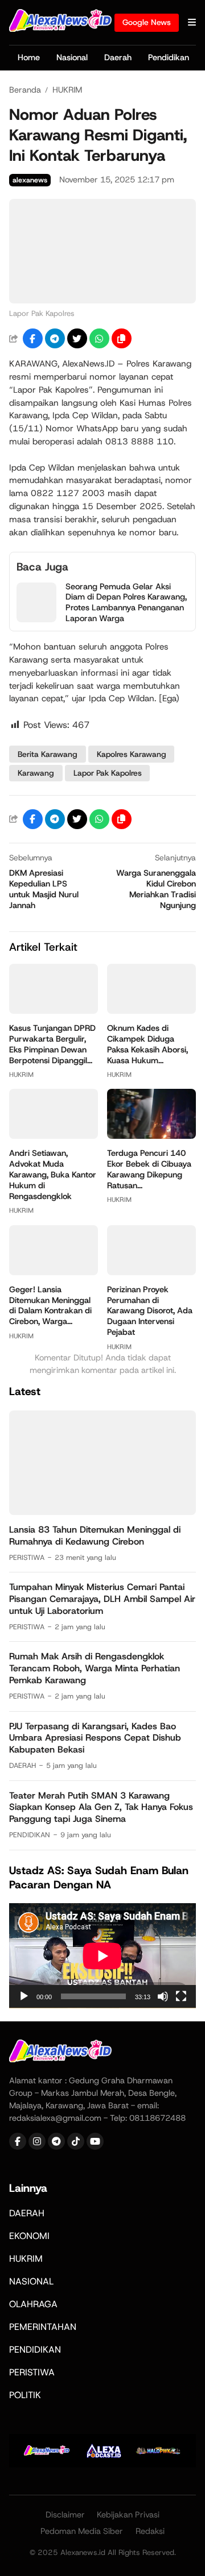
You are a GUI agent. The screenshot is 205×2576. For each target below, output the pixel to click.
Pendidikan (169, 57)
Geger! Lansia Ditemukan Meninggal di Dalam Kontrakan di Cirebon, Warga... (50, 1306)
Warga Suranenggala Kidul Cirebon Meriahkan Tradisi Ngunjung (156, 889)
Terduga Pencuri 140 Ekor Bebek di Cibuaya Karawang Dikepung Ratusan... (149, 1169)
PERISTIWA (27, 1557)
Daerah (118, 57)
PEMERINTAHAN (43, 2327)
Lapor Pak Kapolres (108, 773)
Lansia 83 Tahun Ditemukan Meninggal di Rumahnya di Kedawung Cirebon (95, 1535)
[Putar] (24, 1996)
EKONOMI (29, 2236)
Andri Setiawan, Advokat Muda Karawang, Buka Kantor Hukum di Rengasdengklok (53, 1175)
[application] (102, 1956)
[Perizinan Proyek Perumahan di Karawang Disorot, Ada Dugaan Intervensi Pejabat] (151, 1272)
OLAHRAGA (33, 2304)
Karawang (36, 773)
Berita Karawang (48, 754)
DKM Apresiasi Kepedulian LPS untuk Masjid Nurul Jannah (44, 889)
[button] (122, 338)
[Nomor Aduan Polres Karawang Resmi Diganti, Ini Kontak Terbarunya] (102, 300)
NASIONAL (31, 2281)
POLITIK (25, 2395)
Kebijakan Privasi (128, 2515)
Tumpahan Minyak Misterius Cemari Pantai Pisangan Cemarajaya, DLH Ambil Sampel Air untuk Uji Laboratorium (102, 1599)
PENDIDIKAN (30, 1835)
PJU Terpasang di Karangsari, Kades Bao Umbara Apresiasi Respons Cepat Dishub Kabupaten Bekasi (95, 1738)
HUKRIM (21, 1075)
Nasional (72, 57)
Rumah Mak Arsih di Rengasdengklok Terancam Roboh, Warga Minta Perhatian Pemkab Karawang (95, 1668)
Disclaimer (65, 2515)
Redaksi (150, 2531)
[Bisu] (163, 1996)
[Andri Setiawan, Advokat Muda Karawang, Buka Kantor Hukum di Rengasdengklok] (54, 1136)
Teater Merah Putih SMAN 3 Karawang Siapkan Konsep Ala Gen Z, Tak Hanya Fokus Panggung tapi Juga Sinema (101, 1807)
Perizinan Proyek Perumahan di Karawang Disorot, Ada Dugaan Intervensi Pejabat (150, 1311)
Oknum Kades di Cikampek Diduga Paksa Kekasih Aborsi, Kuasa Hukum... (147, 1044)
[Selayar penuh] (181, 1996)
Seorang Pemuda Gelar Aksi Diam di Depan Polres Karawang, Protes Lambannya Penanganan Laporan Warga (126, 603)
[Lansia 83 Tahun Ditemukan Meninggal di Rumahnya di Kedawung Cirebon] (102, 1512)
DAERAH (22, 1765)
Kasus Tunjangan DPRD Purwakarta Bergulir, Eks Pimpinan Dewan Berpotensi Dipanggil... (52, 1044)
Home (29, 57)
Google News (147, 22)
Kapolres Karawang (132, 754)
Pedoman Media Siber (82, 2531)
